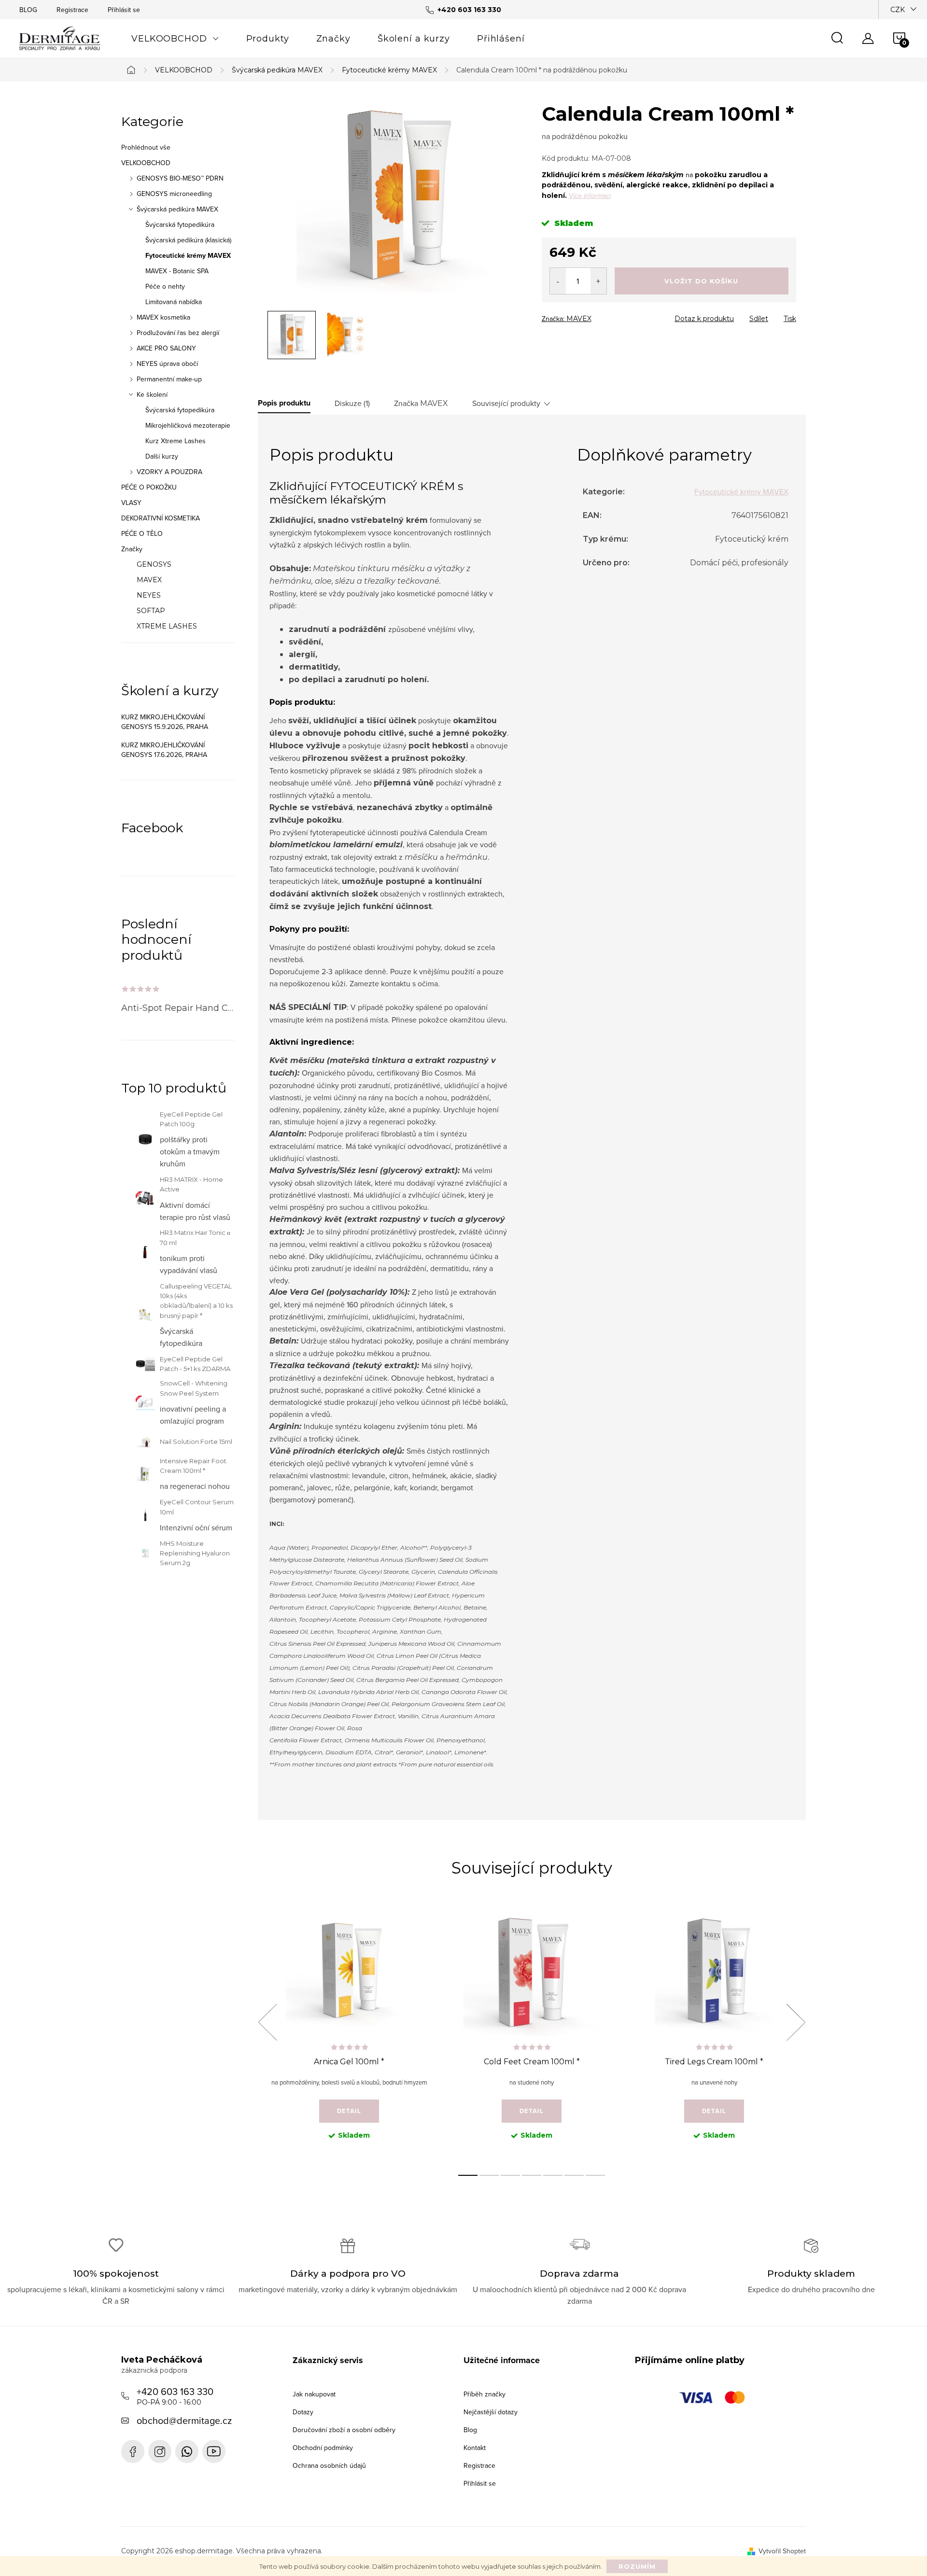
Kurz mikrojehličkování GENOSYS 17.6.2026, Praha (164, 750)
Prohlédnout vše (146, 147)
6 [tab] (574, 2175)
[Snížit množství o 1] (558, 281)
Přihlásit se (124, 10)
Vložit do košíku (701, 281)
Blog (470, 2430)
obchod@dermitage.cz (184, 2420)
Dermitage (133, 2451)
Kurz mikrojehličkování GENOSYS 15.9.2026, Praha (165, 722)
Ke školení (152, 394)
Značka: (567, 319)
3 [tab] (510, 2175)
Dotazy (303, 2412)
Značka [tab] (421, 403)
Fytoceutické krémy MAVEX (188, 255)
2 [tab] (489, 2175)
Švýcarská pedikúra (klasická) (188, 240)
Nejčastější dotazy (491, 2412)
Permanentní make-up (169, 379)
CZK (898, 10)
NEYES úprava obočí (167, 364)
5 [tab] (553, 2175)
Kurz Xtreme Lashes (176, 441)
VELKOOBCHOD (146, 163)
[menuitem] (175, 39)
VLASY (131, 503)
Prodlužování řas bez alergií (178, 333)
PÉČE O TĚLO (142, 533)
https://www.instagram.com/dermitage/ (160, 2451)
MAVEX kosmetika (163, 317)
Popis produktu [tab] (284, 403)
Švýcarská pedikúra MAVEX (177, 209)
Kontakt (475, 2448)
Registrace (72, 10)
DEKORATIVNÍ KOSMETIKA (161, 518)
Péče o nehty (165, 286)
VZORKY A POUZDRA (169, 472)
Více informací (590, 196)
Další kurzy (162, 456)
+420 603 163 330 (175, 2395)
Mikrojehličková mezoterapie (188, 425)
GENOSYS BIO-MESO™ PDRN (180, 178)
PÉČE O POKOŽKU (149, 487)
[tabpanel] (349, 2033)
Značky (132, 549)
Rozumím (637, 2566)
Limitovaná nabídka (174, 302)
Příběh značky (485, 2394)
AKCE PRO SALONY (166, 348)
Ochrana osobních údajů (329, 2465)
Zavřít (595, 316)
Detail (349, 2111)
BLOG (28, 10)
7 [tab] (595, 2175)
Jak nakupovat (314, 2394)
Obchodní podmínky (323, 2448)
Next (796, 2022)
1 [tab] (468, 2175)
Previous (267, 2022)
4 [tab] (532, 2175)
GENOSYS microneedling (174, 194)
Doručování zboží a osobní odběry (344, 2430)
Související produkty (506, 403)
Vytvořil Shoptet (782, 2551)
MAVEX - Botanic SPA (177, 271)
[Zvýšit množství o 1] (598, 281)
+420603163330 (187, 2451)
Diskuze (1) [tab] (352, 403)
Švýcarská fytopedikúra (180, 224)
